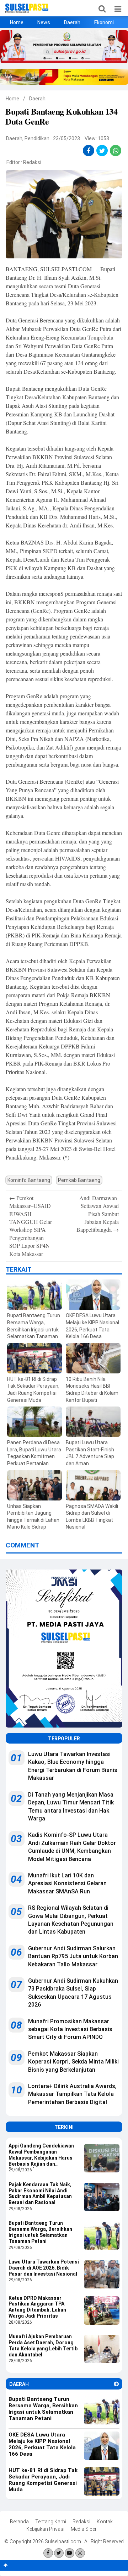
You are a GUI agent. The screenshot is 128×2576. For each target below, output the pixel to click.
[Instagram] (80, 2553)
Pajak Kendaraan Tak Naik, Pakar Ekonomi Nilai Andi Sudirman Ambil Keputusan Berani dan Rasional (40, 2193)
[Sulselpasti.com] (27, 11)
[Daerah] (116, 2384)
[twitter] (102, 151)
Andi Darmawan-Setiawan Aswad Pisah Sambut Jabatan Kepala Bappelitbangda (98, 1214)
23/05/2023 (66, 138)
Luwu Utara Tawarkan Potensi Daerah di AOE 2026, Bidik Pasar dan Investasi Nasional (44, 2268)
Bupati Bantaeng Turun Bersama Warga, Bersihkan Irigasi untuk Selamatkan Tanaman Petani (40, 2232)
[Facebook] (48, 2553)
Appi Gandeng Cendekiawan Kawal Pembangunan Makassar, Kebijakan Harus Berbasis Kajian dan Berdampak (41, 2155)
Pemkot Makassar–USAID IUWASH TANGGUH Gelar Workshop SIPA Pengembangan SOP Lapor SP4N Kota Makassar (31, 1226)
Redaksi (32, 162)
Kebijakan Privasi (45, 2529)
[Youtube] (70, 2553)
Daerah (72, 22)
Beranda (19, 2522)
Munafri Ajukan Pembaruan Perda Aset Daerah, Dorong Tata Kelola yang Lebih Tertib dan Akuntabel (43, 2345)
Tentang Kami (51, 2522)
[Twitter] (59, 2553)
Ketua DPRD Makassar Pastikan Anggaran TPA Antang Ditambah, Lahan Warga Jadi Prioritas (37, 2307)
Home (17, 22)
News (44, 22)
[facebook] (89, 151)
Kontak (105, 2522)
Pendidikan (37, 138)
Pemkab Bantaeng (79, 1180)
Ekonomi (104, 22)
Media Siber (84, 2529)
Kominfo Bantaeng (29, 1180)
